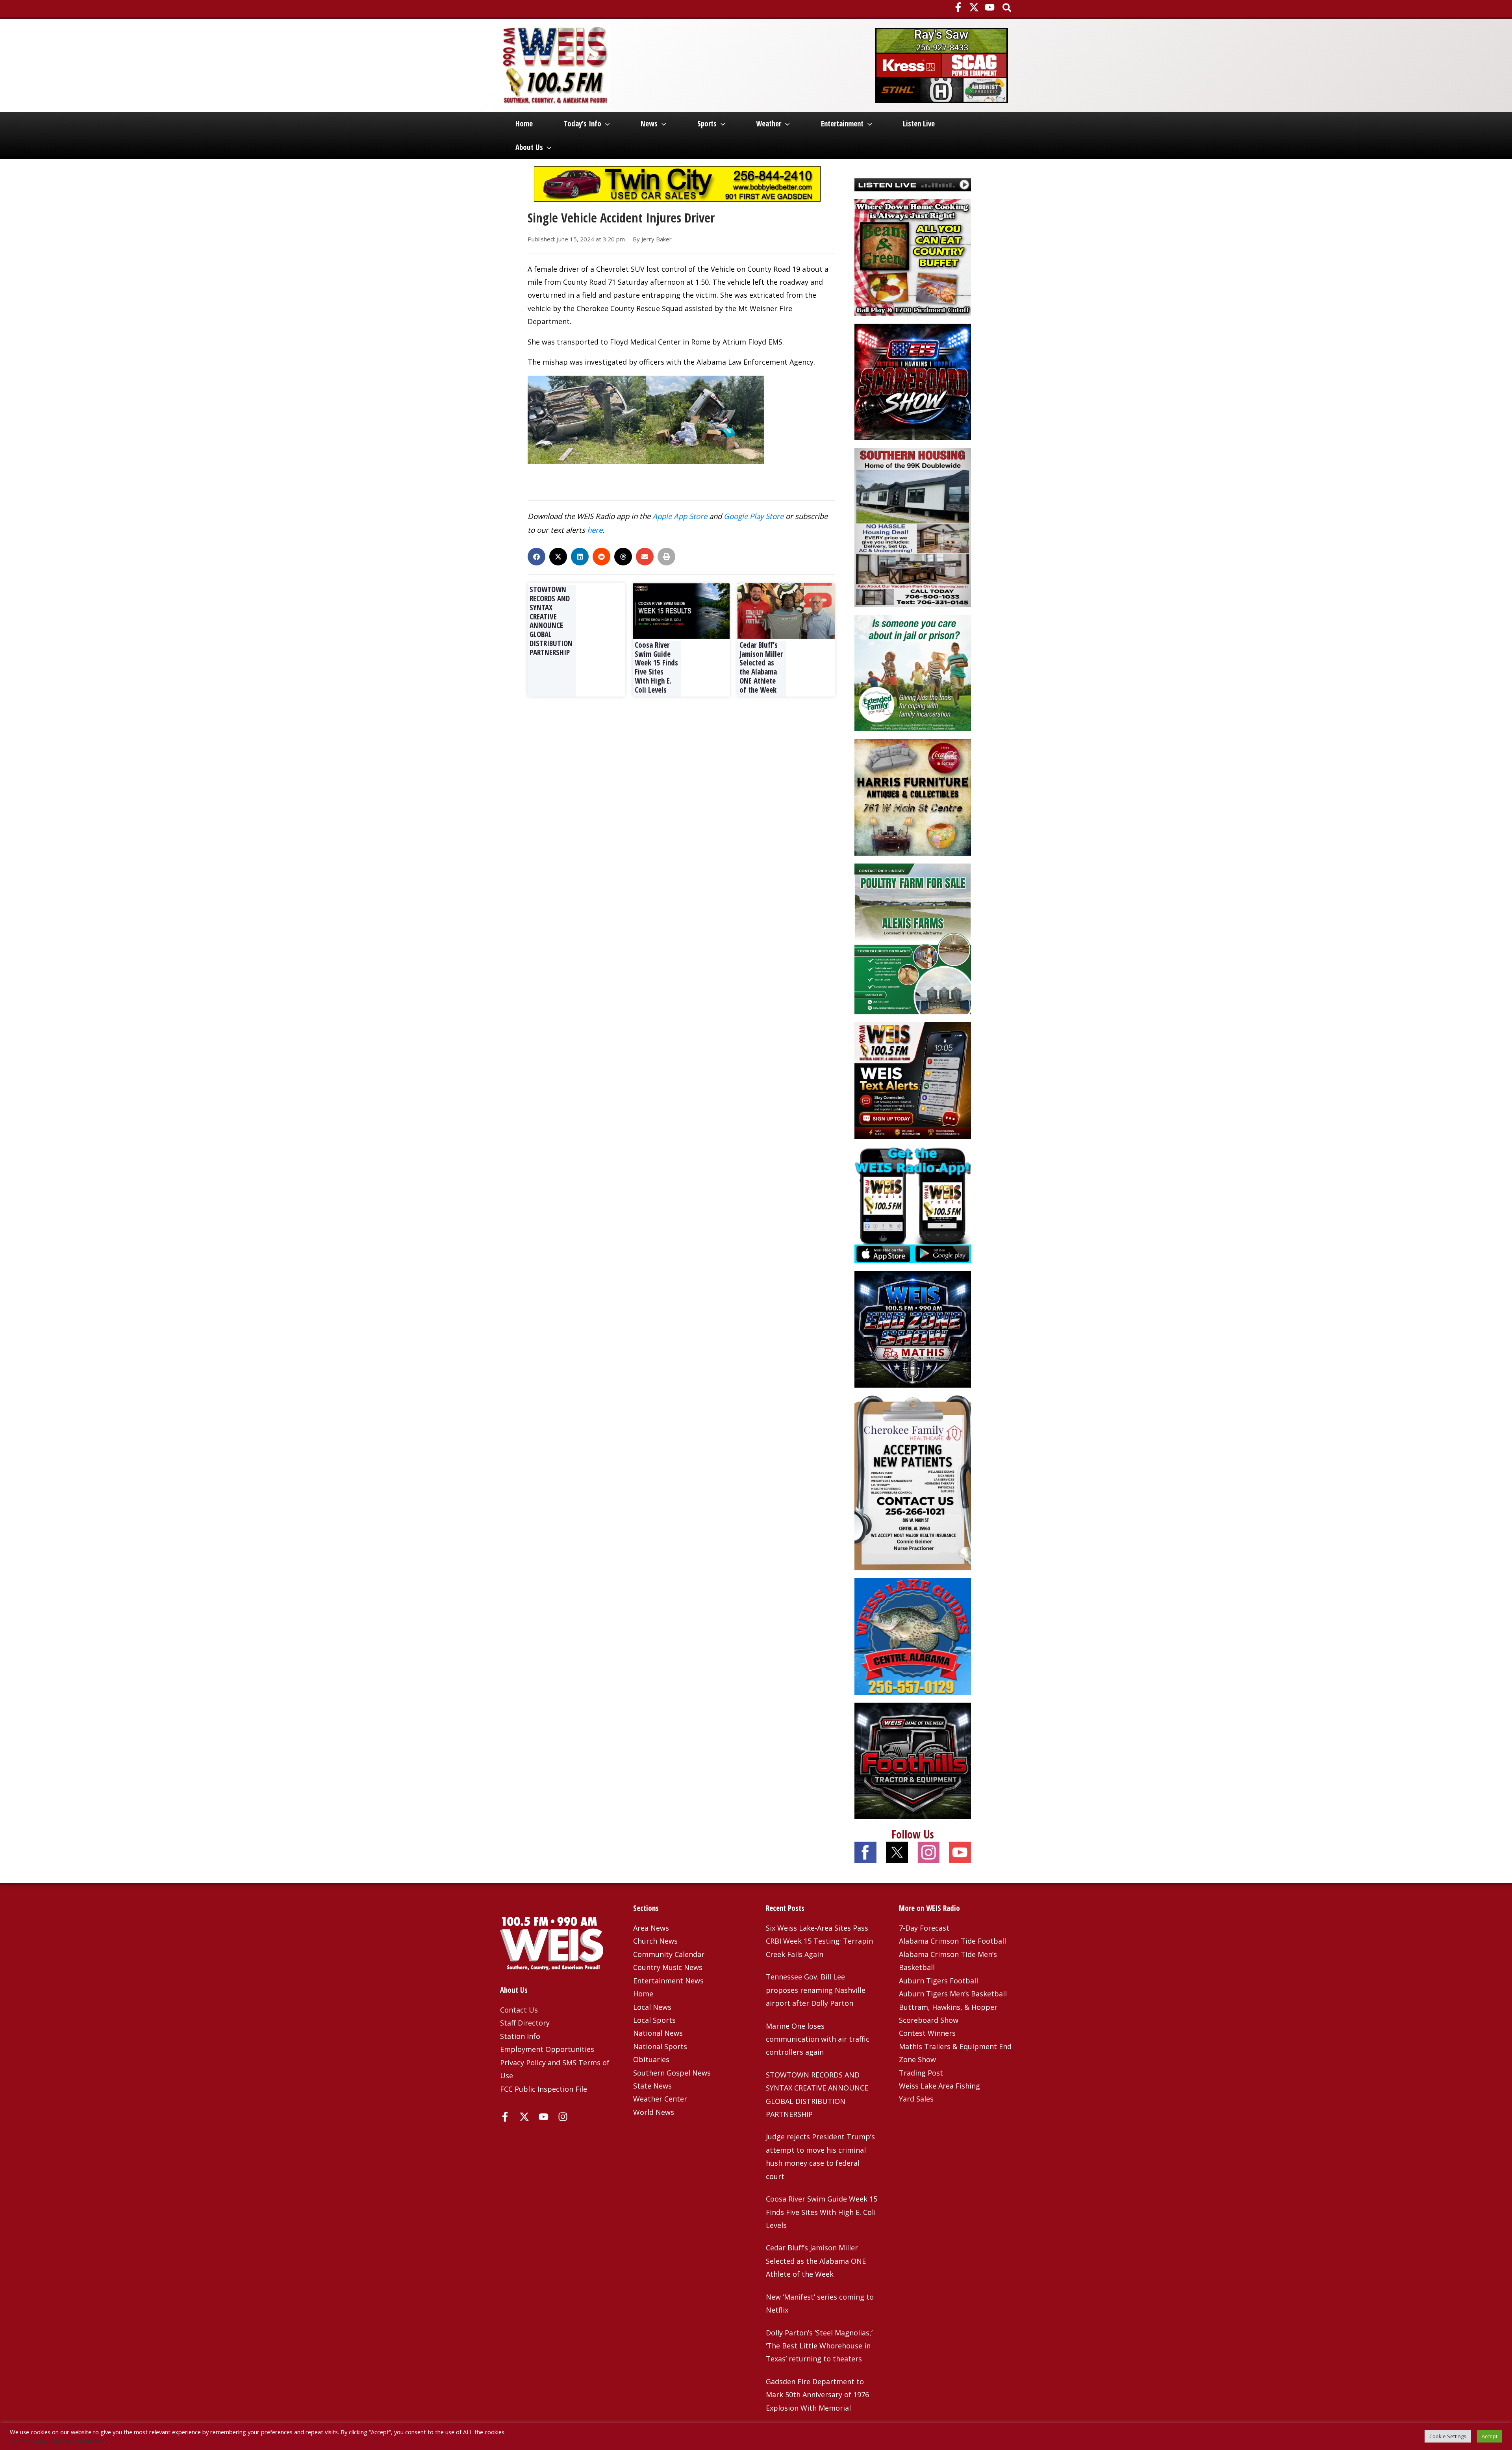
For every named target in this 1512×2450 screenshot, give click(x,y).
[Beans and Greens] (913, 256)
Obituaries (651, 2059)
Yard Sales (916, 2099)
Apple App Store (680, 516)
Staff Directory (525, 2023)
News (649, 124)
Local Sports (654, 2020)
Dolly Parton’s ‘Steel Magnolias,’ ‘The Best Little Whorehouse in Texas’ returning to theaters (819, 2346)
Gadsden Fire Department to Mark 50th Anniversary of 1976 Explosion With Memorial (817, 2395)
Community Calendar (669, 1954)
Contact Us (519, 2010)
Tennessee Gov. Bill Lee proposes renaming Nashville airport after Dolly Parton (816, 1990)
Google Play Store (754, 516)
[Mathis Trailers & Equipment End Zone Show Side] (913, 1329)
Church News (655, 1941)
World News (654, 2112)
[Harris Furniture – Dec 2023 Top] (913, 797)
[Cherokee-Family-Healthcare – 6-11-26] (913, 1482)
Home (524, 124)
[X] (974, 7)
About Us (529, 147)
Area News (651, 1928)
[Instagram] (563, 2117)
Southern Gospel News (672, 2073)
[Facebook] (958, 7)
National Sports (660, 2046)
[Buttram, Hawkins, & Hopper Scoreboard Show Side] (913, 381)
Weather (769, 124)
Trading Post (921, 2073)
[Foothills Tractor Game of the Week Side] (913, 1760)
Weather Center (660, 2099)
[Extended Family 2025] (913, 672)
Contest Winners (927, 2033)
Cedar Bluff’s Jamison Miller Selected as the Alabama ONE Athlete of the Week (761, 667)
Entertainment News (668, 1981)
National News (658, 2033)
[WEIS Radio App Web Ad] (913, 1204)
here (595, 530)
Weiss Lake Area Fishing (939, 2086)
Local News (652, 2007)
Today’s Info (583, 124)
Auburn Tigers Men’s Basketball (953, 1994)
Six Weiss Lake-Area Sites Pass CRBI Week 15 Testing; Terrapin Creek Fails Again (819, 1941)
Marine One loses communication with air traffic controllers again (818, 2039)
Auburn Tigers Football (939, 1981)
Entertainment (842, 124)
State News (652, 2086)
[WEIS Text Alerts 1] (913, 1080)
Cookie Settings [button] (1448, 2436)
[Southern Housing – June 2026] (913, 526)
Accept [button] (1490, 2436)
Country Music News (668, 1967)
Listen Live (919, 124)
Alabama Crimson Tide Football (952, 1941)
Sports (707, 124)
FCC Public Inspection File (544, 2089)
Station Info (520, 2036)
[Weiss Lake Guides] (913, 1636)
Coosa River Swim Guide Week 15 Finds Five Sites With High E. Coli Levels (656, 667)
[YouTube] (990, 7)
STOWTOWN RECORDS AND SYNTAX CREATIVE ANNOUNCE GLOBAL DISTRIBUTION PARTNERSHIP (551, 621)
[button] (1007, 8)
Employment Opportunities (547, 2049)
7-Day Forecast (924, 1928)
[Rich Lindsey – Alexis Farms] (913, 938)
